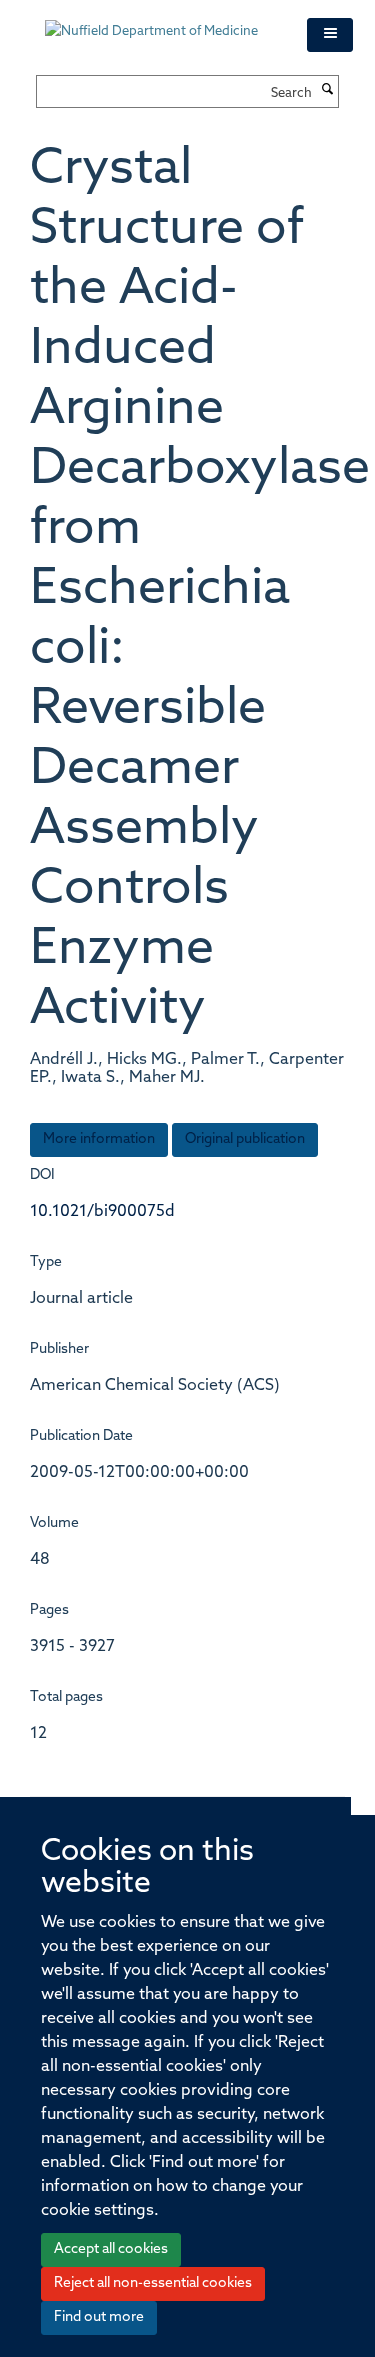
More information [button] (99, 1139)
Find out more (99, 2317)
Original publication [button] (245, 1139)
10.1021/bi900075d (102, 1212)
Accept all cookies (111, 2249)
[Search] (328, 91)
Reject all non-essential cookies (153, 2283)
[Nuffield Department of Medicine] (161, 22)
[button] (330, 35)
